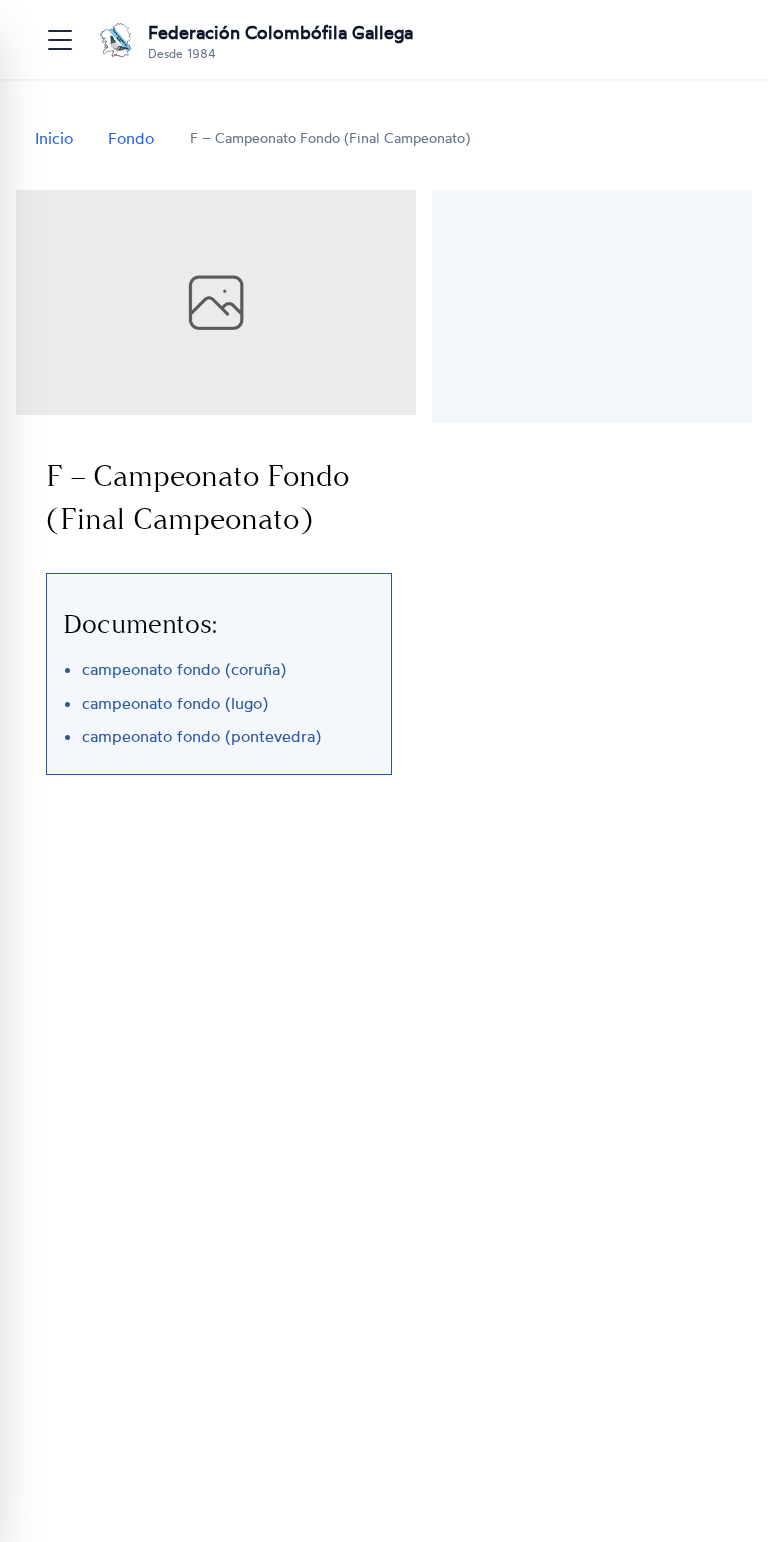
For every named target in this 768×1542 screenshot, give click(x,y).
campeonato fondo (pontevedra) (201, 736)
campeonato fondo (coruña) (184, 669)
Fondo (131, 138)
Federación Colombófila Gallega (280, 32)
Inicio (54, 138)
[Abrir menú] (60, 40)
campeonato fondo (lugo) (175, 703)
